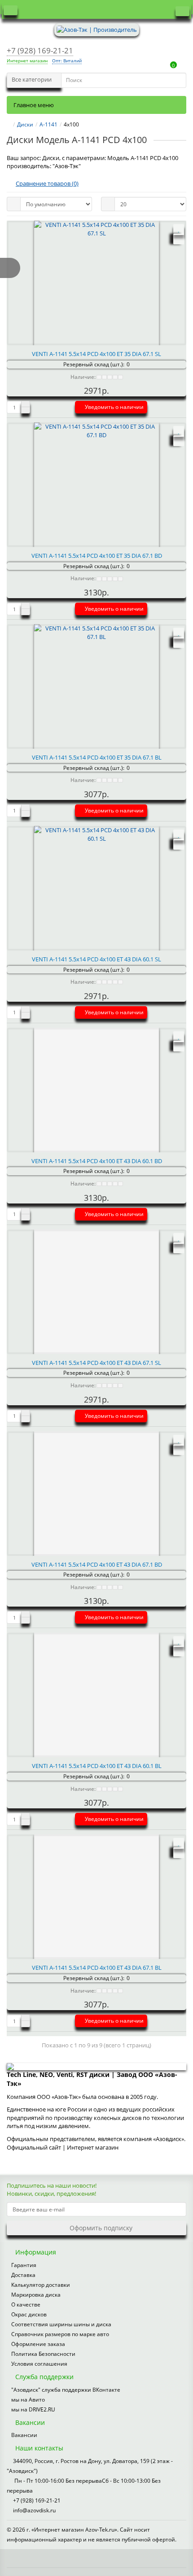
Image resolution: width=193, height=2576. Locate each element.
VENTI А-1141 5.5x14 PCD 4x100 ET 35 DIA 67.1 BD (97, 556)
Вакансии (24, 2435)
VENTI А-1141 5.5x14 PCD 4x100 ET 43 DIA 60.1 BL (97, 1766)
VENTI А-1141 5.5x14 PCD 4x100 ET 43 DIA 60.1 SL (96, 959)
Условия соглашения (39, 2364)
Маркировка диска (36, 2295)
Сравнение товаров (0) (47, 183)
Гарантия (24, 2265)
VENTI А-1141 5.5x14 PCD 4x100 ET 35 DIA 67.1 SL (96, 354)
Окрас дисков (29, 2314)
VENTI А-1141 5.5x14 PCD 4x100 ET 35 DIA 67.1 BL (97, 757)
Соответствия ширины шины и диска (61, 2324)
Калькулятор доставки (41, 2285)
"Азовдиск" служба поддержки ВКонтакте (66, 2390)
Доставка (23, 2275)
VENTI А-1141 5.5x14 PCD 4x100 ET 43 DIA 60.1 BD (97, 1161)
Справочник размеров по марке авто (60, 2334)
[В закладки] (179, 230)
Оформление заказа (38, 2344)
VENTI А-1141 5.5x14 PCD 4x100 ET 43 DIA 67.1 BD (97, 1564)
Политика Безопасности (43, 2354)
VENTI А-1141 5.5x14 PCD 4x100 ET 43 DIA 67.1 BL (97, 1968)
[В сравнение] (179, 239)
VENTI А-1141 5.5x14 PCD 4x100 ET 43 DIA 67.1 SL (96, 1363)
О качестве (26, 2304)
